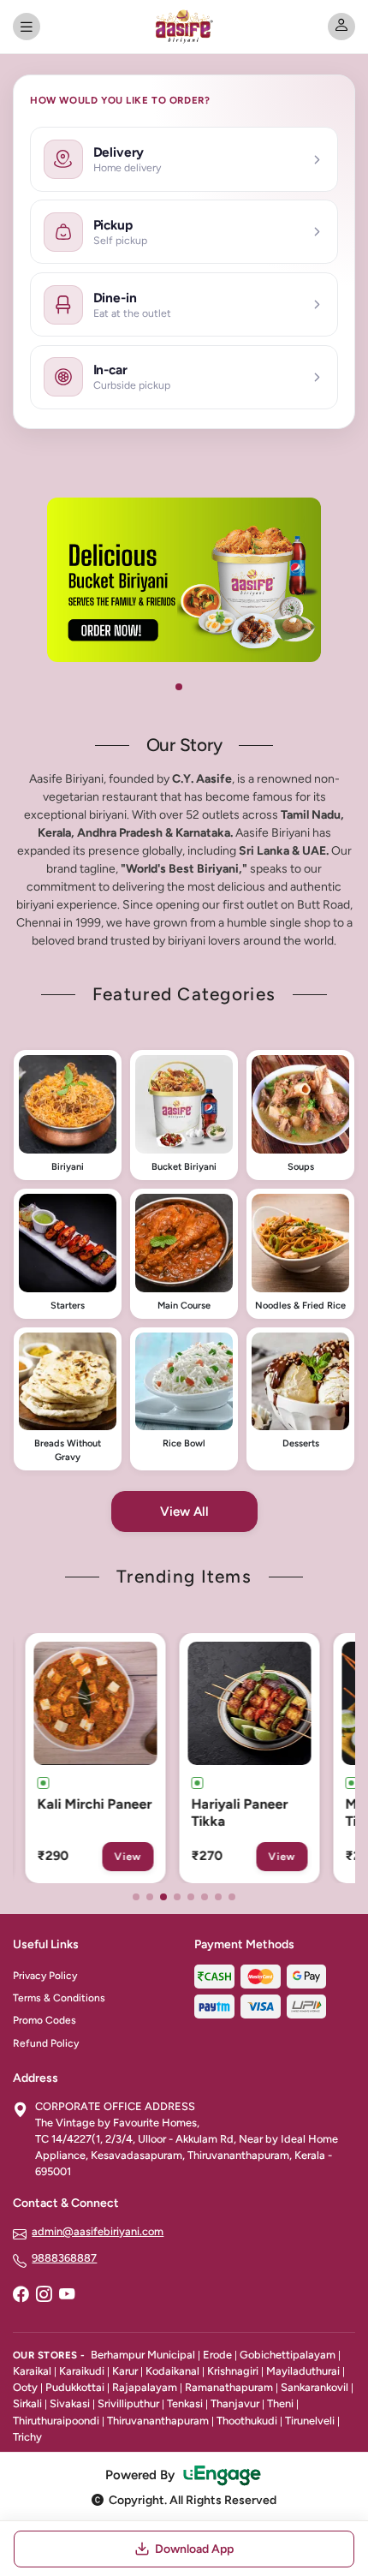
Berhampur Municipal (143, 2355)
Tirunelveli (310, 2421)
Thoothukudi (247, 2421)
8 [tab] (232, 1897)
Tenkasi (185, 2403)
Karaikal (32, 2371)
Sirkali (27, 2403)
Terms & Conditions (59, 1998)
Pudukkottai (75, 2387)
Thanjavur (235, 2403)
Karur (125, 2371)
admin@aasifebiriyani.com (98, 2231)
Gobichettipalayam (288, 2355)
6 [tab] (205, 1897)
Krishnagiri (233, 2371)
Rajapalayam (145, 2387)
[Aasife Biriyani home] (184, 27)
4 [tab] (177, 1897)
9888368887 (64, 2258)
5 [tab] (191, 1897)
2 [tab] (150, 1897)
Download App (194, 2549)
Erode (217, 2355)
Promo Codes (45, 2020)
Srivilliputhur (128, 2403)
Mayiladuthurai (303, 2371)
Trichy (27, 2437)
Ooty (25, 2387)
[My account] (341, 27)
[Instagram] (44, 2296)
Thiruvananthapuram (158, 2421)
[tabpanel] (184, 580)
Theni (280, 2403)
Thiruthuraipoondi (56, 2421)
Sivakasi (70, 2403)
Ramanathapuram (229, 2387)
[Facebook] (21, 2296)
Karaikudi (82, 2371)
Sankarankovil (315, 2387)
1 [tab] (179, 687)
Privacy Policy (45, 1976)
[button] (68, 1115)
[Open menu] (27, 27)
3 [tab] (163, 1897)
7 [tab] (218, 1897)
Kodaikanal (172, 2371)
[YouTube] (67, 2296)
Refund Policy (46, 2043)
